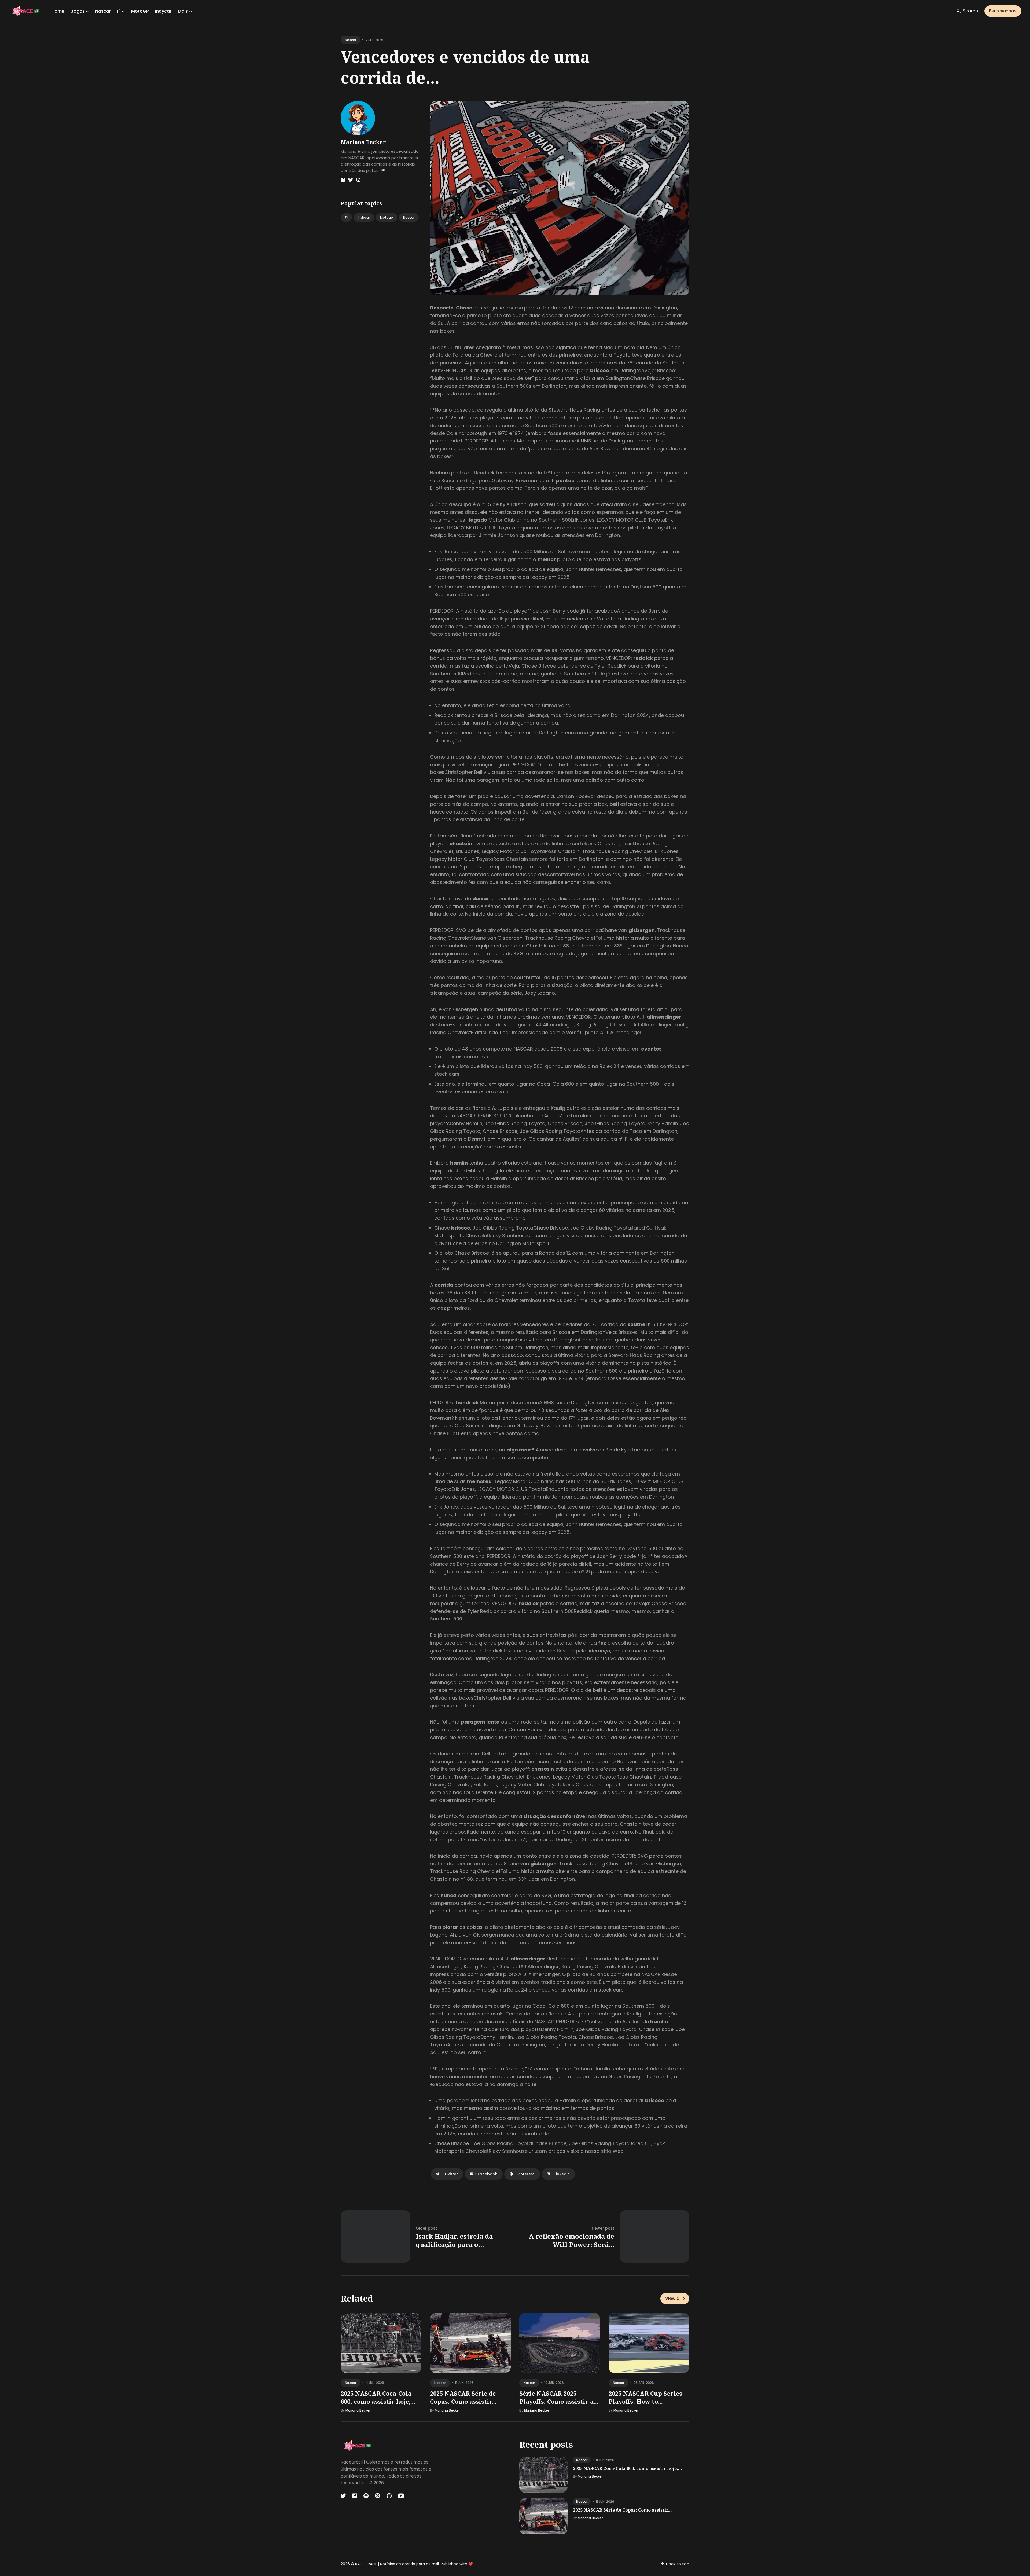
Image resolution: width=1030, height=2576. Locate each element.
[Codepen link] (366, 2496)
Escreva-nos (1003, 11)
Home (58, 11)
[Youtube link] (401, 2496)
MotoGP (140, 11)
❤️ (471, 2564)
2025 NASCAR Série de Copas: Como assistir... (463, 2397)
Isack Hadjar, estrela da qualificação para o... (454, 2240)
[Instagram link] (358, 180)
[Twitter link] (351, 180)
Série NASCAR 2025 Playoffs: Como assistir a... (559, 2397)
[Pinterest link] (378, 2496)
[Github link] (389, 2496)
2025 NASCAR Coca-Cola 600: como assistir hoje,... (378, 2397)
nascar (351, 40)
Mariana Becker (363, 142)
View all (673, 2298)
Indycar (163, 11)
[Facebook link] (343, 180)
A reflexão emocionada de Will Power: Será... (571, 2240)
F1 (346, 217)
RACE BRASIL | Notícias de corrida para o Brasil (397, 2564)
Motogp (387, 217)
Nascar (103, 11)
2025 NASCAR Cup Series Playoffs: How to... (645, 2397)
